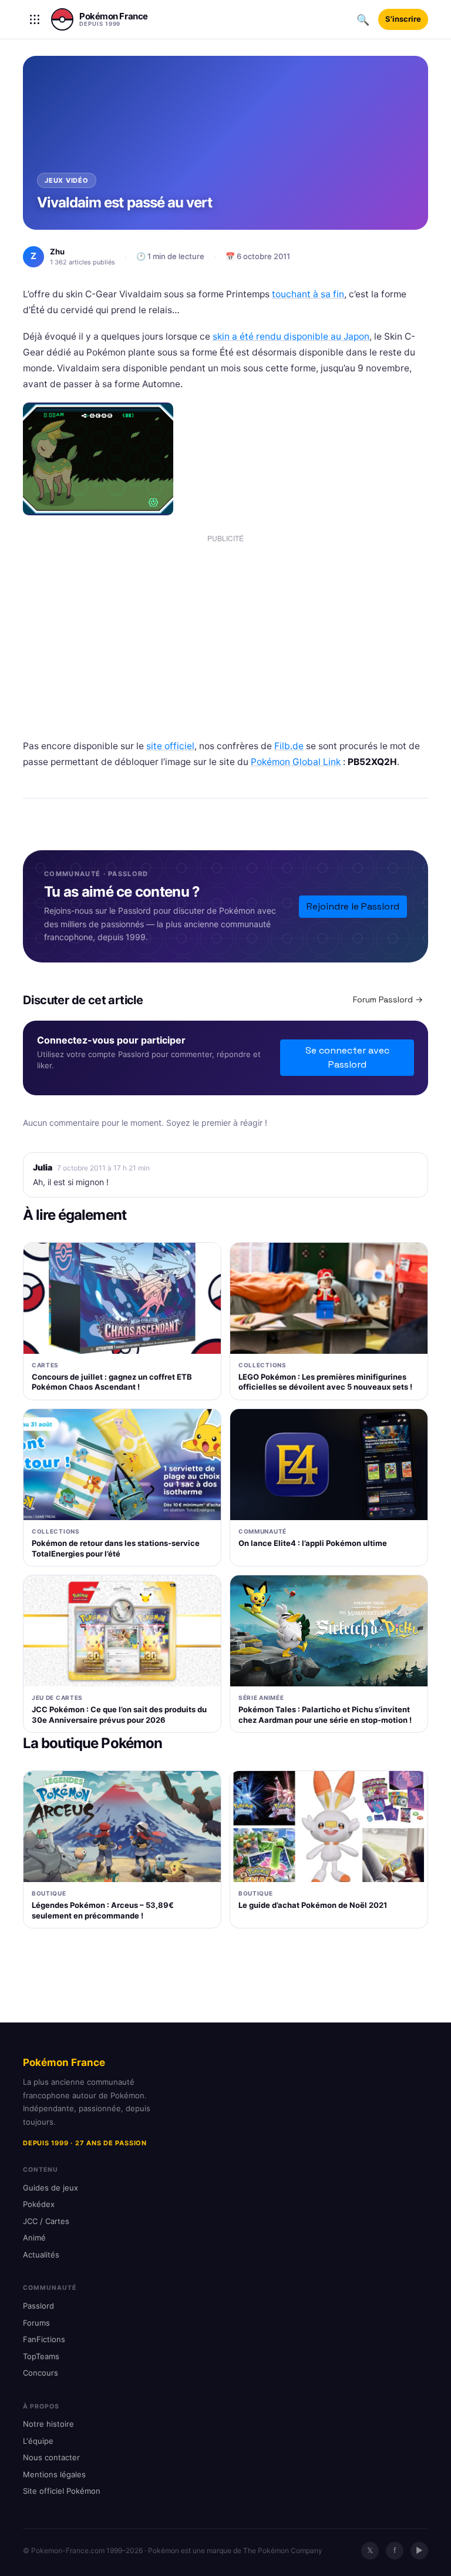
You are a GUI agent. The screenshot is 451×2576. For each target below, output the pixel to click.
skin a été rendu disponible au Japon (291, 336)
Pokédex (39, 2204)
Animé (34, 2238)
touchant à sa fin (308, 294)
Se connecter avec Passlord (347, 1057)
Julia (43, 1167)
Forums (36, 2323)
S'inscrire (403, 19)
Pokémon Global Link (296, 762)
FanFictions (44, 2339)
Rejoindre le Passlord (353, 906)
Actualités (41, 2255)
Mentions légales (54, 2474)
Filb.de (289, 746)
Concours (41, 2373)
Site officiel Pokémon (62, 2491)
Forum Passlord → (388, 999)
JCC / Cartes (46, 2221)
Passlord (38, 2306)
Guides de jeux (51, 2188)
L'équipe (38, 2441)
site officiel (170, 746)
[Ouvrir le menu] (35, 19)
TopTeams (41, 2356)
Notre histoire (48, 2424)
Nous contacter (51, 2457)
